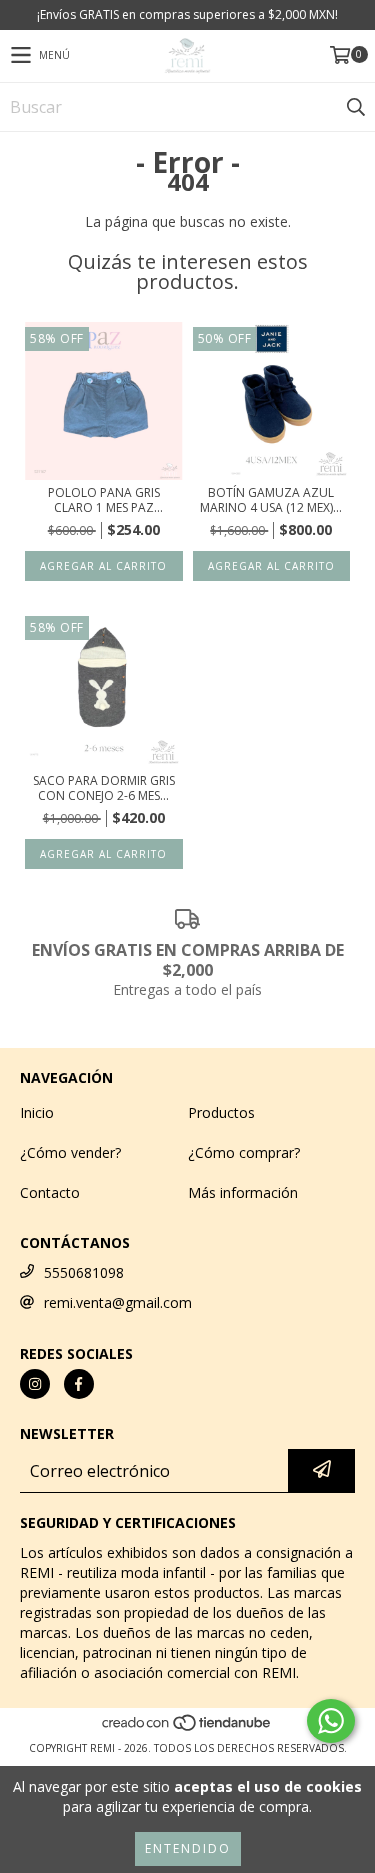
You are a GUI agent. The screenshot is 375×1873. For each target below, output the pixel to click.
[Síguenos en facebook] (79, 1384)
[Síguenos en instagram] (35, 1384)
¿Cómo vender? (70, 1152)
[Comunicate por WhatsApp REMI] (331, 1721)
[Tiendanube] (187, 1728)
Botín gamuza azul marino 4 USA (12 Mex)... (271, 500)
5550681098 (84, 1272)
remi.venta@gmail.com (118, 1302)
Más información (243, 1192)
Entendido (188, 1848)
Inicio (37, 1112)
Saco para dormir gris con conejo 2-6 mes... (104, 788)
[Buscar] (355, 107)
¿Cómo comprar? (244, 1152)
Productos (221, 1112)
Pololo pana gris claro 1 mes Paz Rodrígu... (104, 500)
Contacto (50, 1192)
